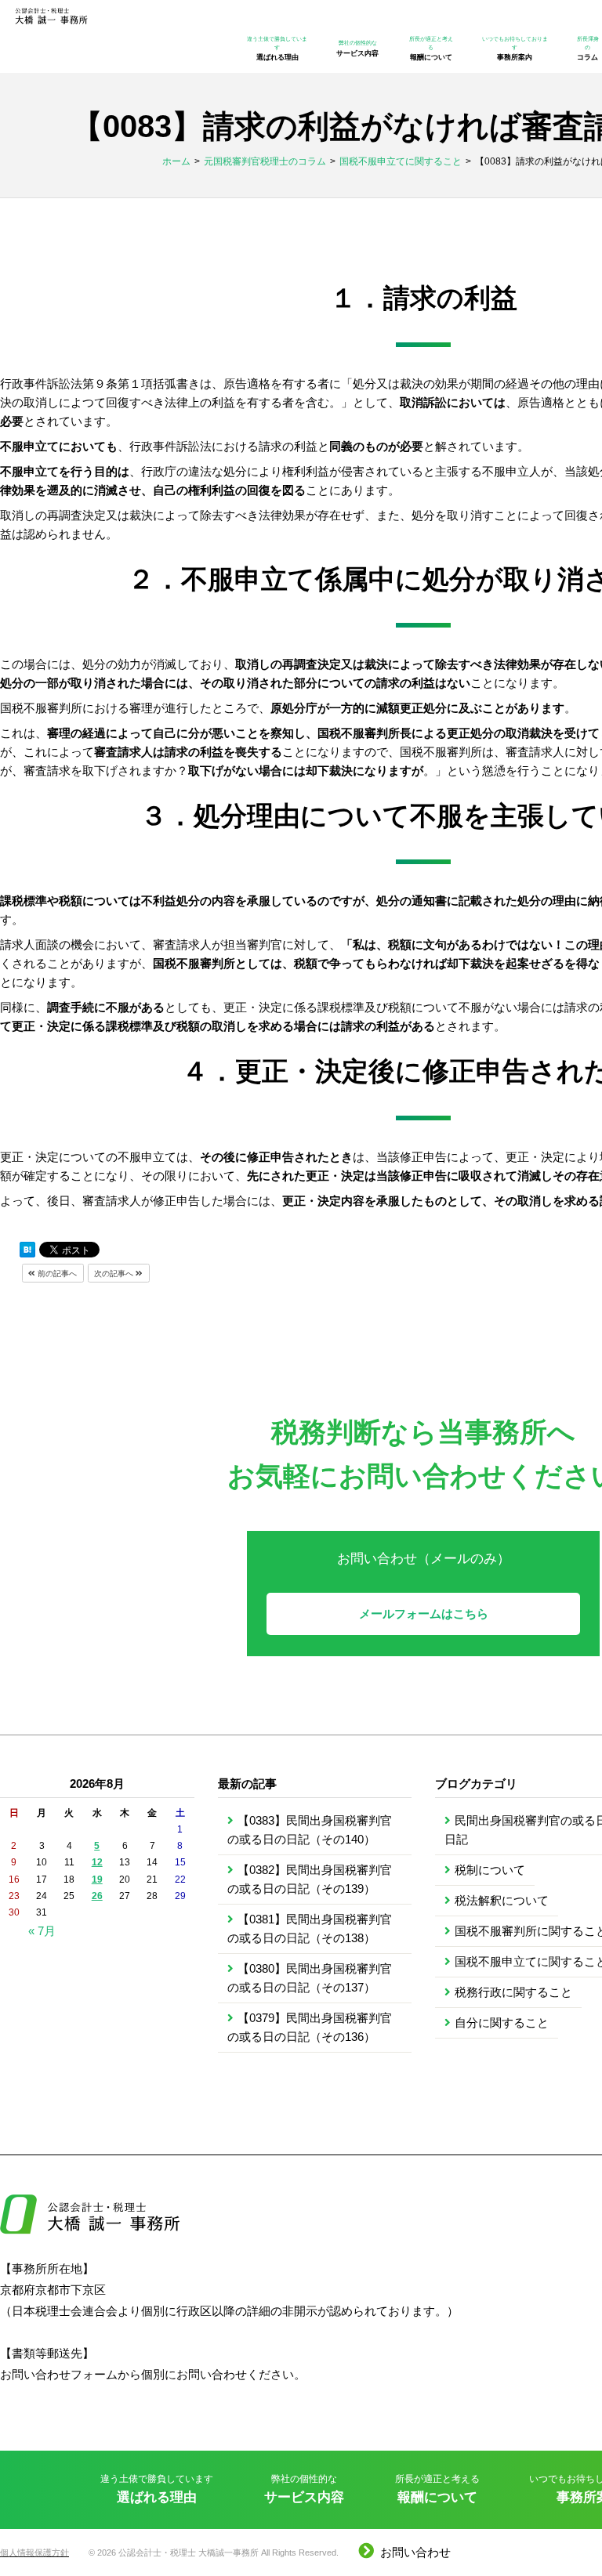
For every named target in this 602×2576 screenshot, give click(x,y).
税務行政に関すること (513, 1992)
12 (97, 1862)
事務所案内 (515, 49)
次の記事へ (115, 1274)
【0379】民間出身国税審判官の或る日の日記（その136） (310, 2027)
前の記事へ (56, 1274)
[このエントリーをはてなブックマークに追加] (27, 1250)
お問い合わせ (415, 2552)
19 (97, 1880)
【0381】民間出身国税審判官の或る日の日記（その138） (310, 1928)
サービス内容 (357, 49)
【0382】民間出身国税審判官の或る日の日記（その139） (310, 1879)
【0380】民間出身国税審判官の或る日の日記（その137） (310, 1978)
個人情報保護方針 (34, 2552)
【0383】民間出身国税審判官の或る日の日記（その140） (310, 1830)
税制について (490, 1870)
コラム (588, 49)
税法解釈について (502, 1900)
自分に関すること (502, 2022)
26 (97, 1896)
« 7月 (42, 1931)
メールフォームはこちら (424, 1614)
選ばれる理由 (277, 49)
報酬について (431, 49)
